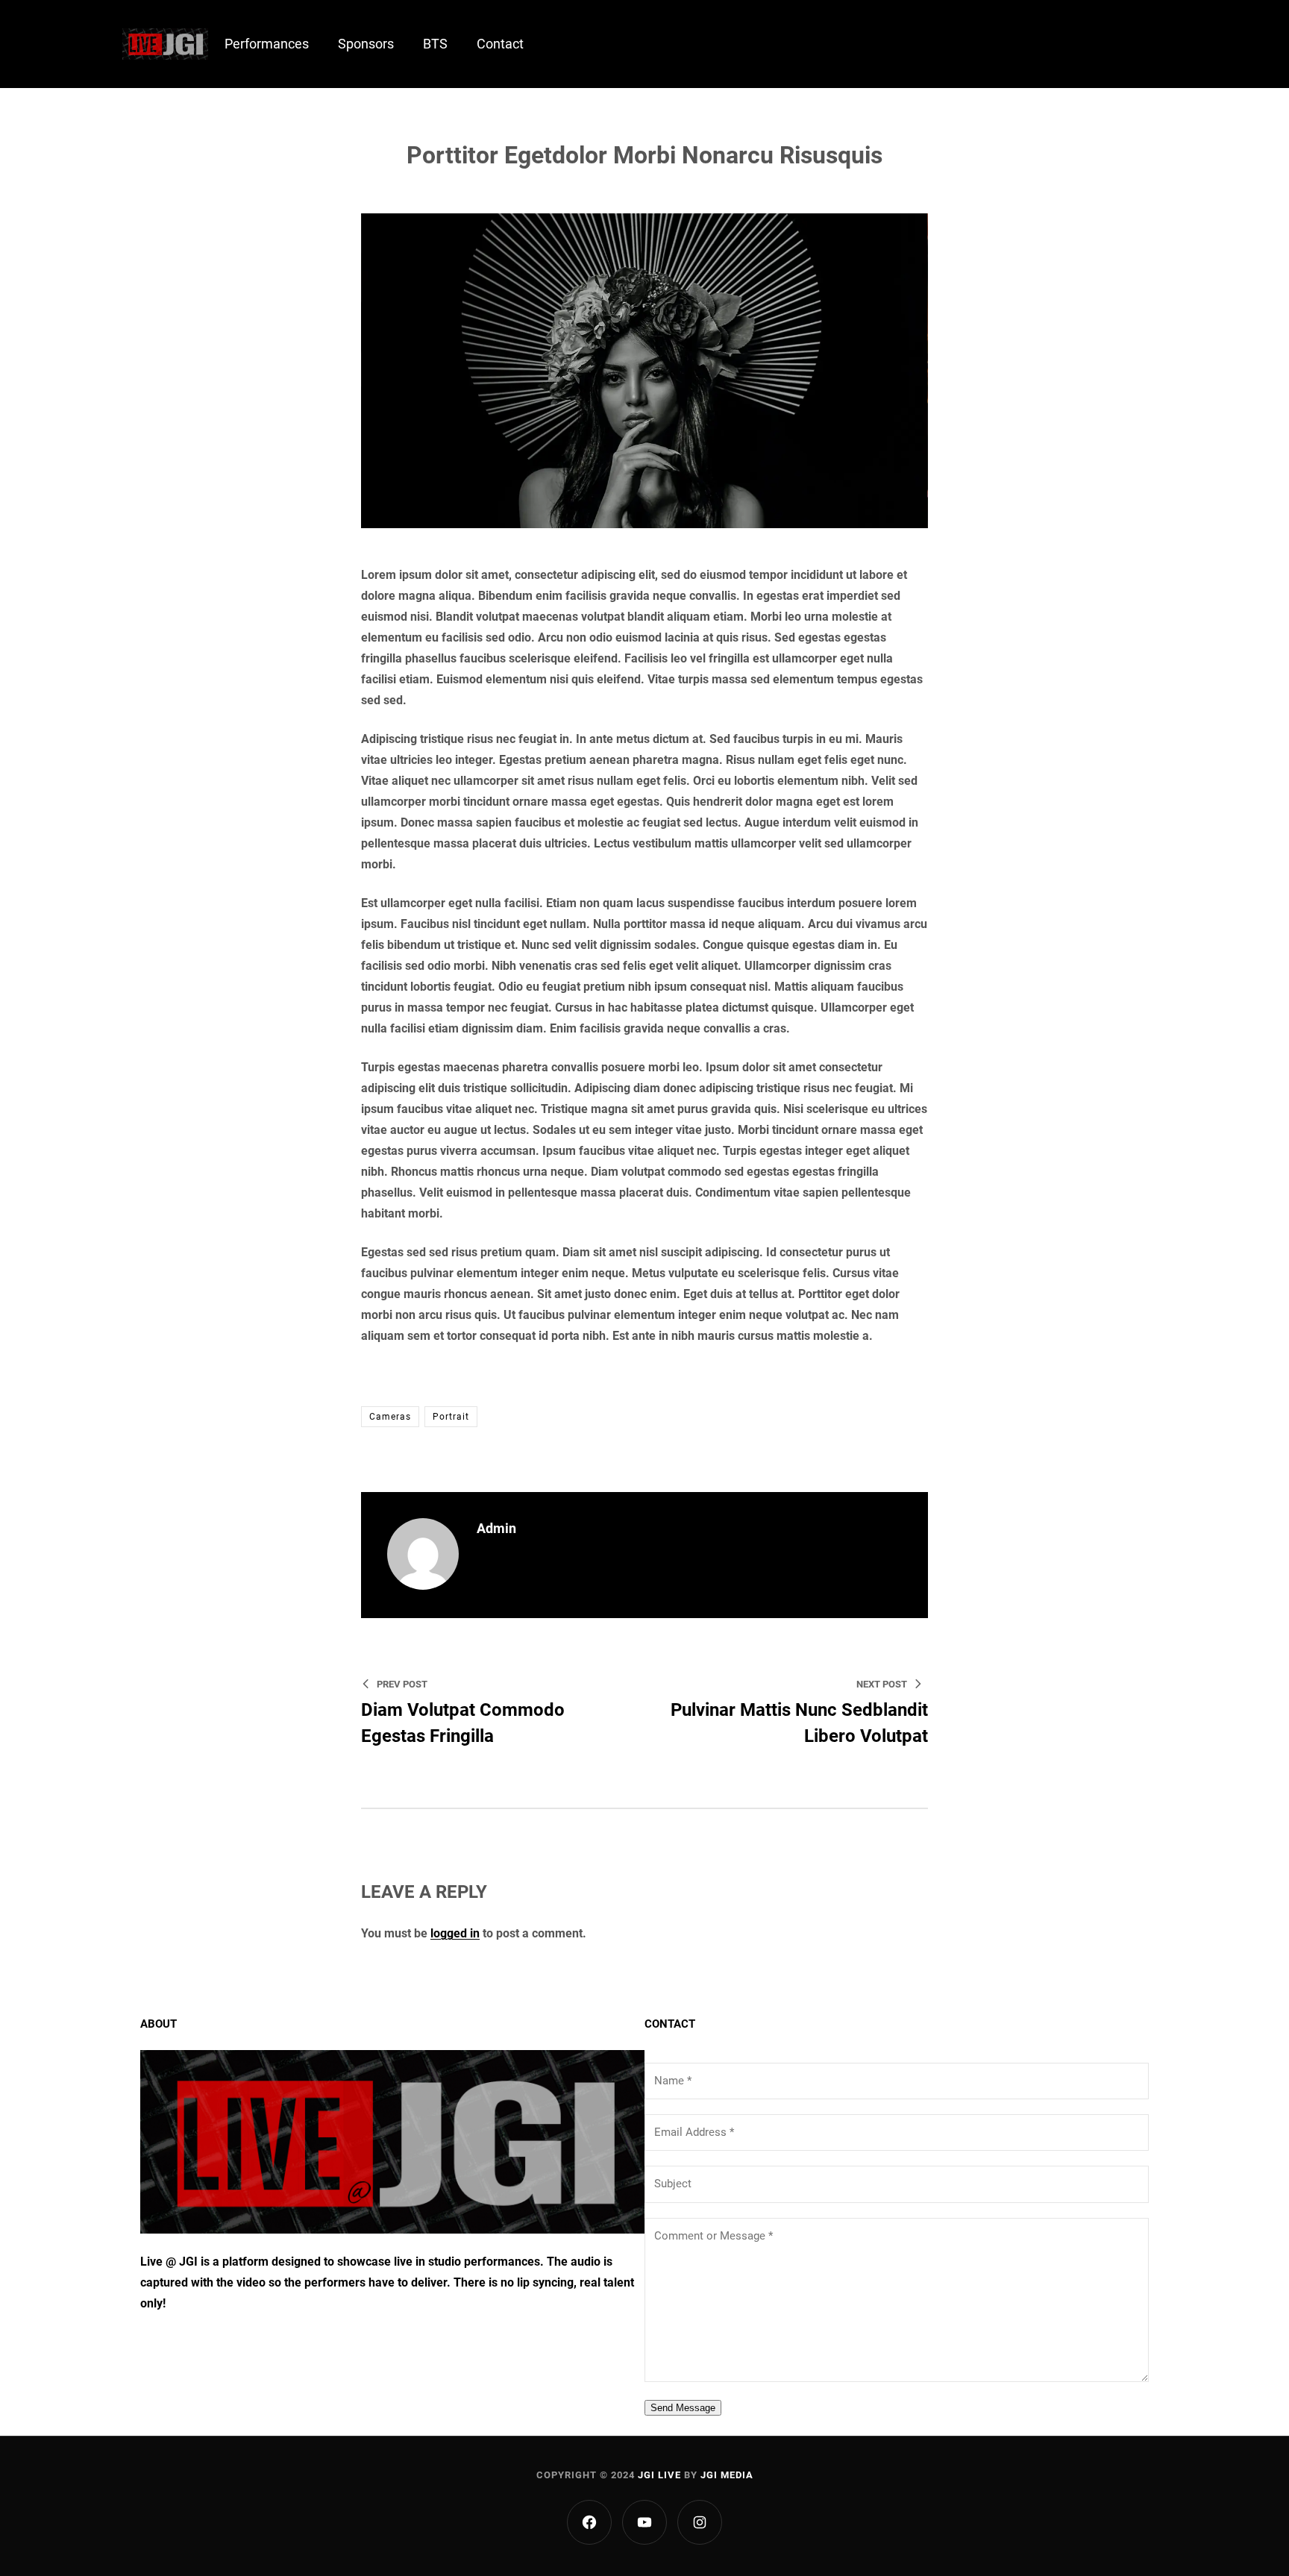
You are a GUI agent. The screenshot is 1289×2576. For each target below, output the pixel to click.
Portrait (451, 1417)
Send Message (683, 2408)
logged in (455, 1933)
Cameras (390, 1417)
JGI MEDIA (727, 2475)
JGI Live (659, 2475)
